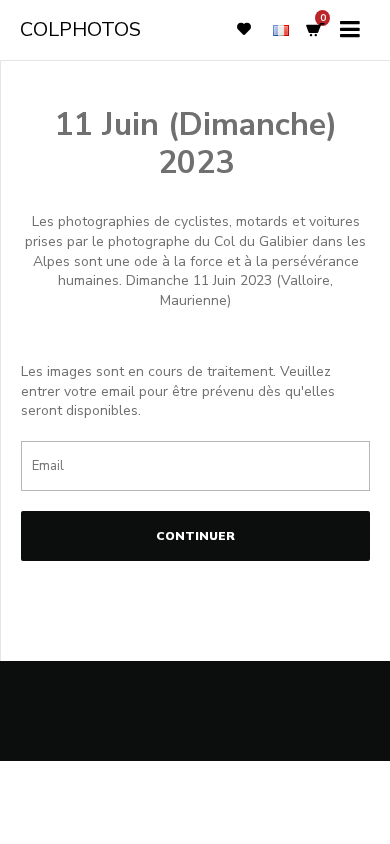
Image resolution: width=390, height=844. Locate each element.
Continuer (195, 536)
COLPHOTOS (80, 29)
